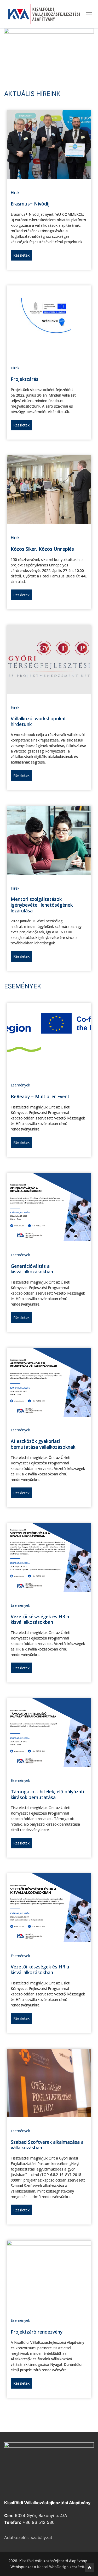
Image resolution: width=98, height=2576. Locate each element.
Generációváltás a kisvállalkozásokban (32, 1269)
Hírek (15, 193)
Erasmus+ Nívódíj (30, 204)
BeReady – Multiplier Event (40, 1096)
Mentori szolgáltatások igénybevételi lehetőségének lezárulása (42, 905)
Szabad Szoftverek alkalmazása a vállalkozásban (47, 2145)
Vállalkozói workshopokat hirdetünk (38, 721)
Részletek (21, 255)
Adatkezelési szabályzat (28, 2537)
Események (20, 1085)
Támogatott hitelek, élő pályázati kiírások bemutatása (47, 1794)
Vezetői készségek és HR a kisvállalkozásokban (40, 1619)
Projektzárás (25, 379)
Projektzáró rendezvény (37, 2332)
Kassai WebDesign (53, 2567)
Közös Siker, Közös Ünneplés (42, 549)
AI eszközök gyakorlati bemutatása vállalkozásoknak (43, 1444)
